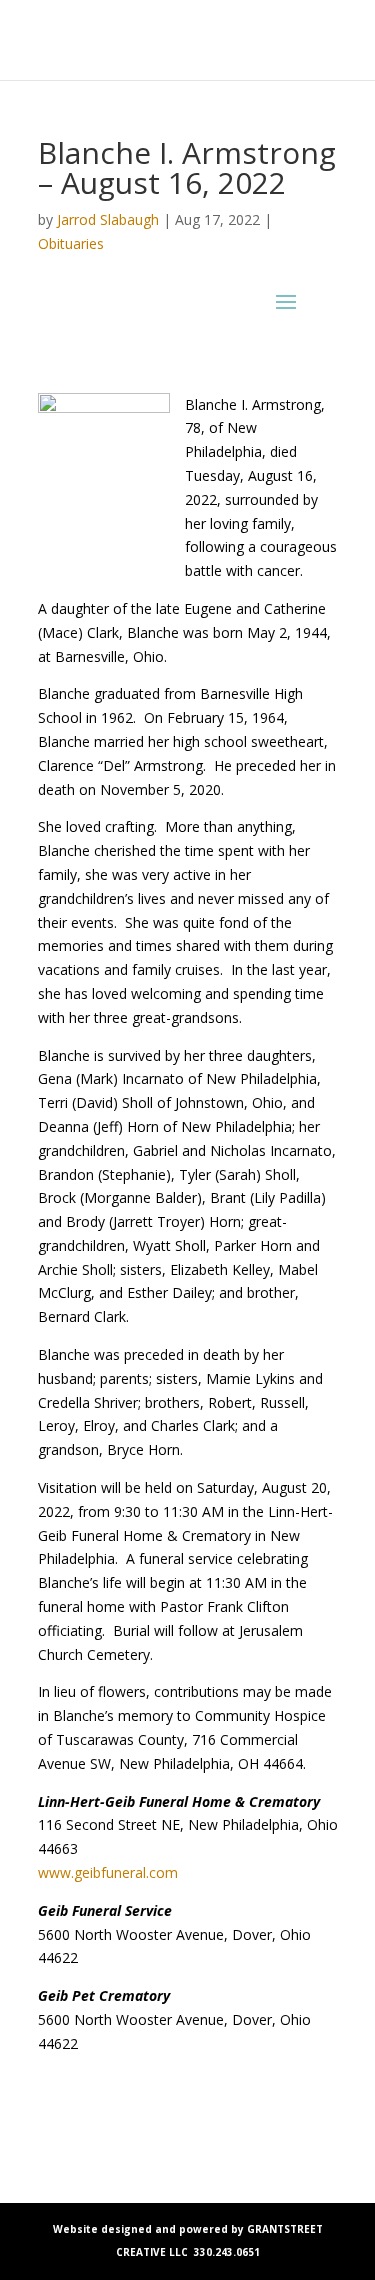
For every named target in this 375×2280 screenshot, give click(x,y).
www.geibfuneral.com (108, 1872)
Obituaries (71, 243)
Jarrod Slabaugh (108, 219)
